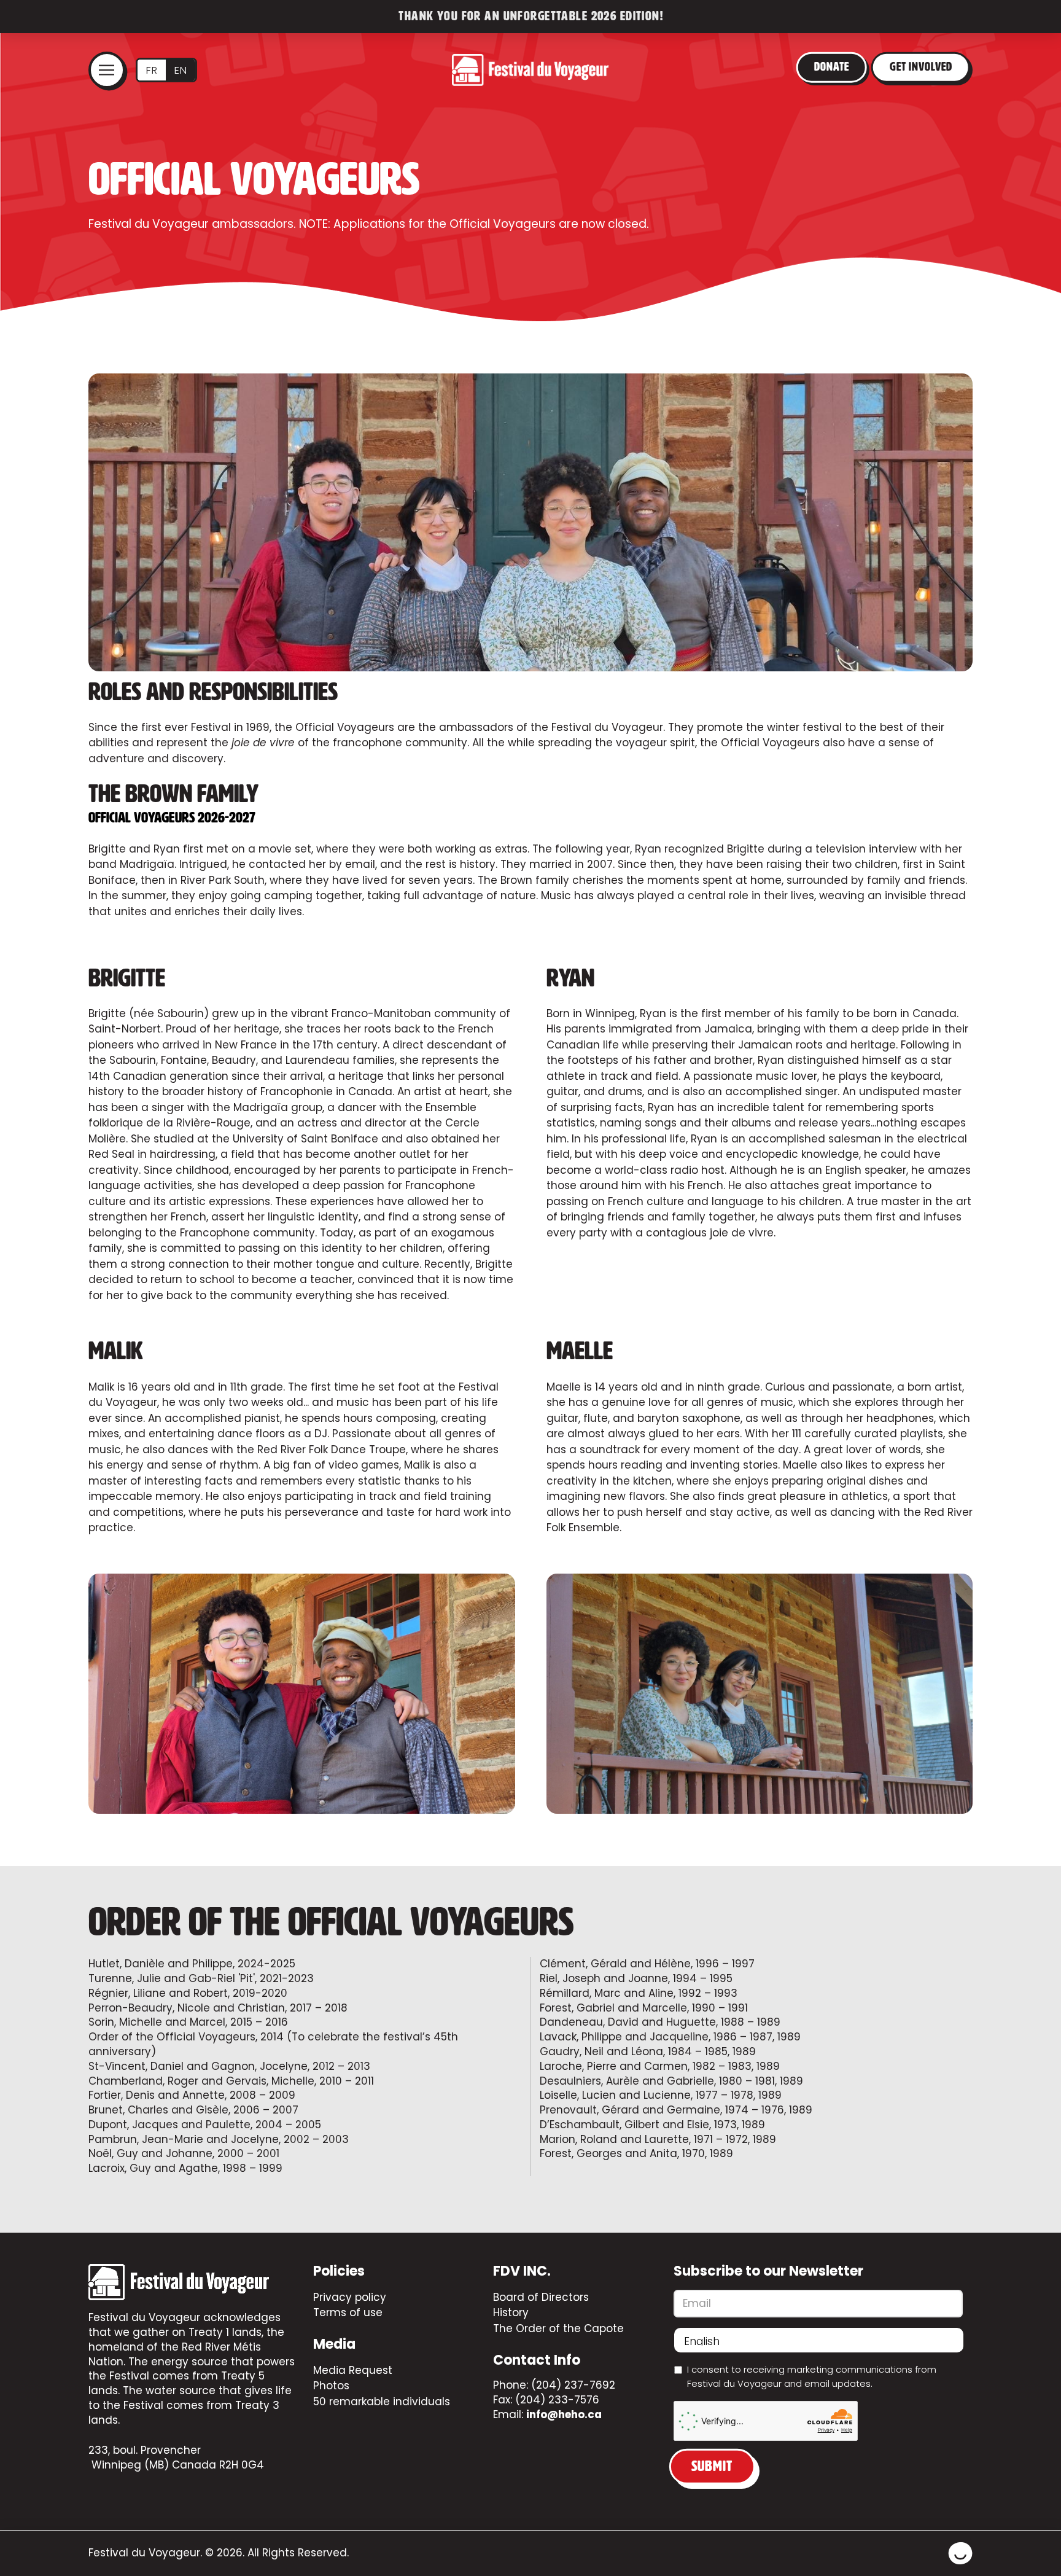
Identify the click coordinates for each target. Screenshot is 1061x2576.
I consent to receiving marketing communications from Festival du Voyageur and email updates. (812, 2376)
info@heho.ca (564, 2414)
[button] (107, 70)
